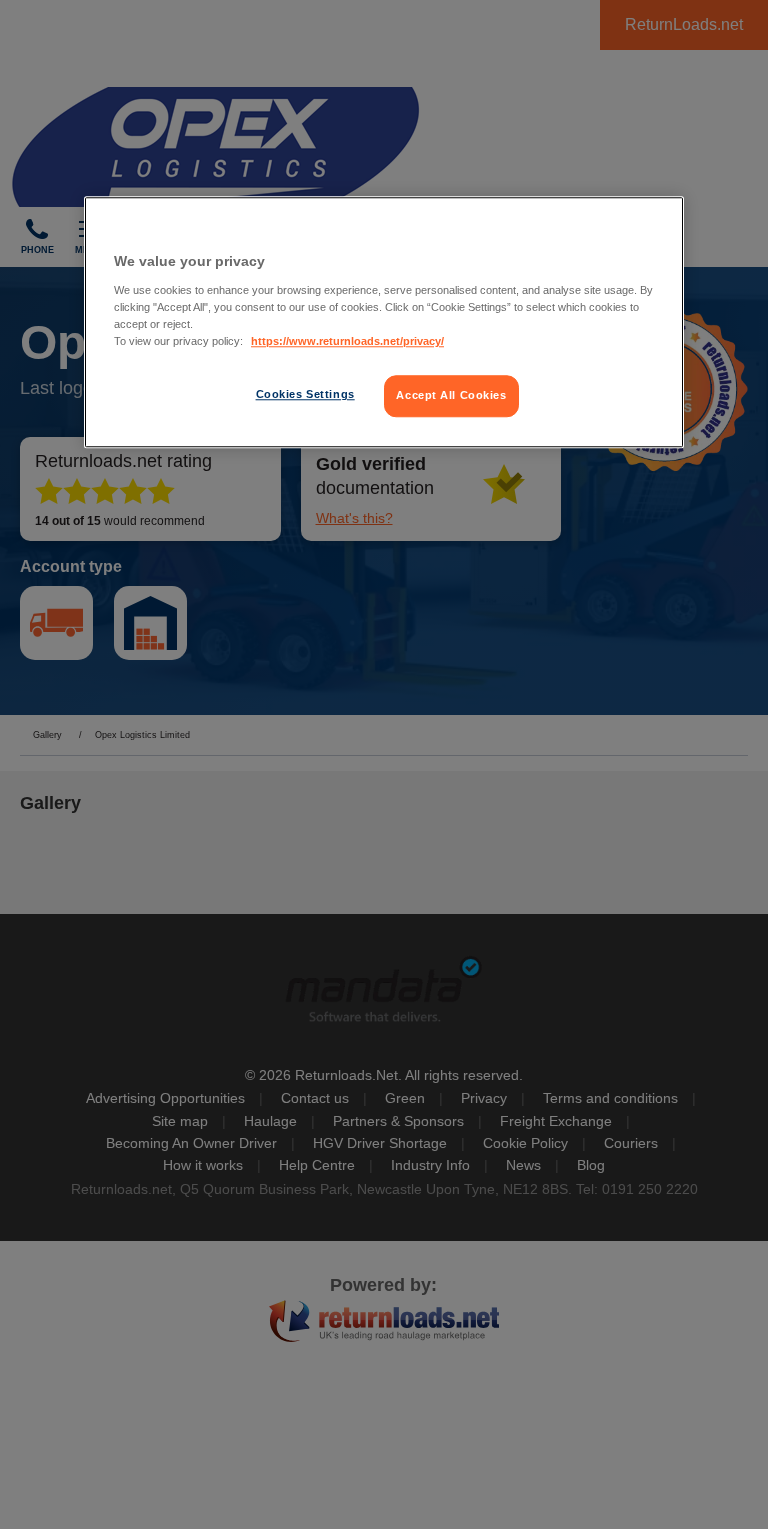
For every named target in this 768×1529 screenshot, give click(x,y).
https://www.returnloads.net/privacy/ (347, 341)
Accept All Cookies (451, 395)
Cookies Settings (305, 394)
